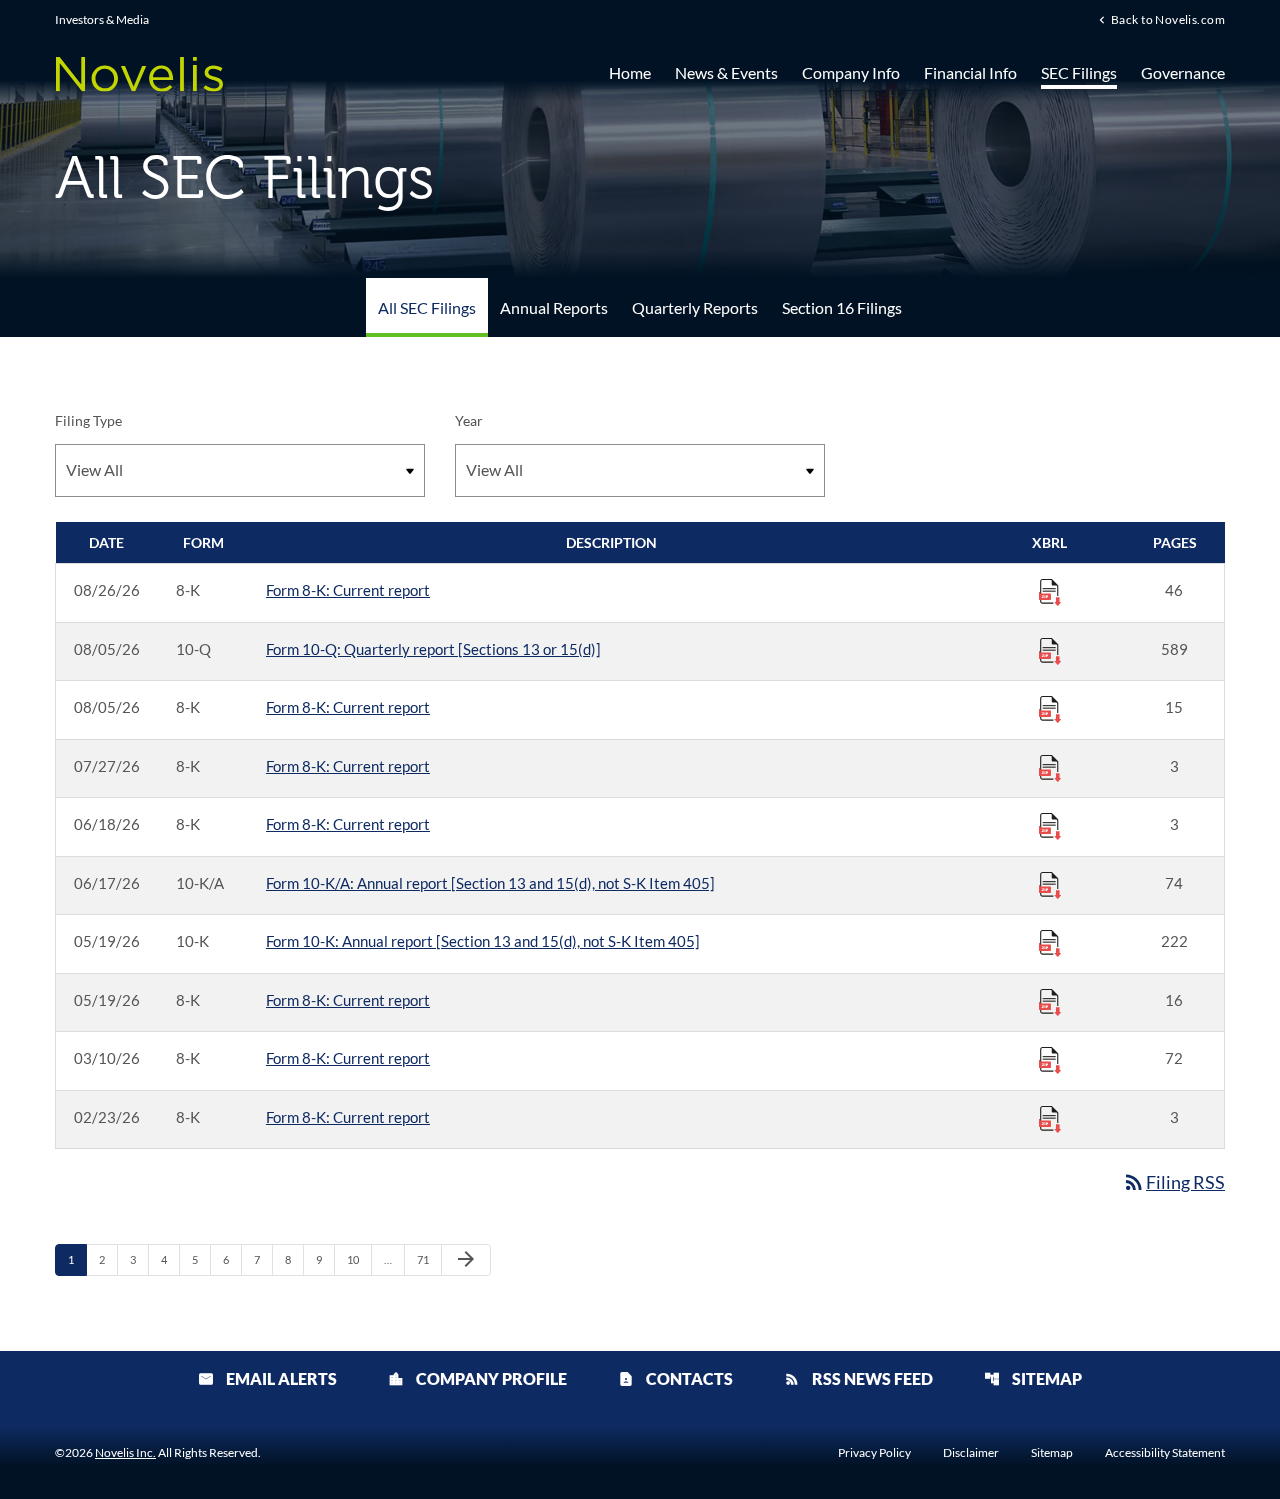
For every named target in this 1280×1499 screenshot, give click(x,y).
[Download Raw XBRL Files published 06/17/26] (1050, 884)
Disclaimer (971, 1453)
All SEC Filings (427, 307)
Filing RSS (1173, 1182)
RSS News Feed (858, 1378)
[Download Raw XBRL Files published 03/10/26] (1050, 1059)
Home (630, 72)
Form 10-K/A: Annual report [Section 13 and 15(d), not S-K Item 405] (490, 883)
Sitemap (1033, 1378)
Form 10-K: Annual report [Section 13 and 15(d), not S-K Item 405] (483, 941)
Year (469, 420)
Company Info (851, 72)
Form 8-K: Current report (348, 590)
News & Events (726, 72)
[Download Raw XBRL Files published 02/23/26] (1050, 1118)
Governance (1183, 72)
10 (358, 1259)
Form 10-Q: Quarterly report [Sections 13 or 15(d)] (433, 649)
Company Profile (477, 1378)
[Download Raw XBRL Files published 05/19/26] (1050, 942)
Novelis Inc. (125, 1452)
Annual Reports (554, 307)
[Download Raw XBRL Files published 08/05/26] (1050, 650)
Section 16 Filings (842, 307)
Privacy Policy (874, 1453)
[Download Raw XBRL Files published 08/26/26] (1050, 591)
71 (428, 1259)
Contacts (675, 1378)
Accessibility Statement (1165, 1453)
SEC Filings (1079, 72)
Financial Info (970, 72)
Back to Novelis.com (1168, 19)
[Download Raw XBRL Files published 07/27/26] (1050, 767)
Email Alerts (267, 1378)
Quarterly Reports (695, 307)
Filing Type (88, 420)
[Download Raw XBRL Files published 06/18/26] (1050, 825)
